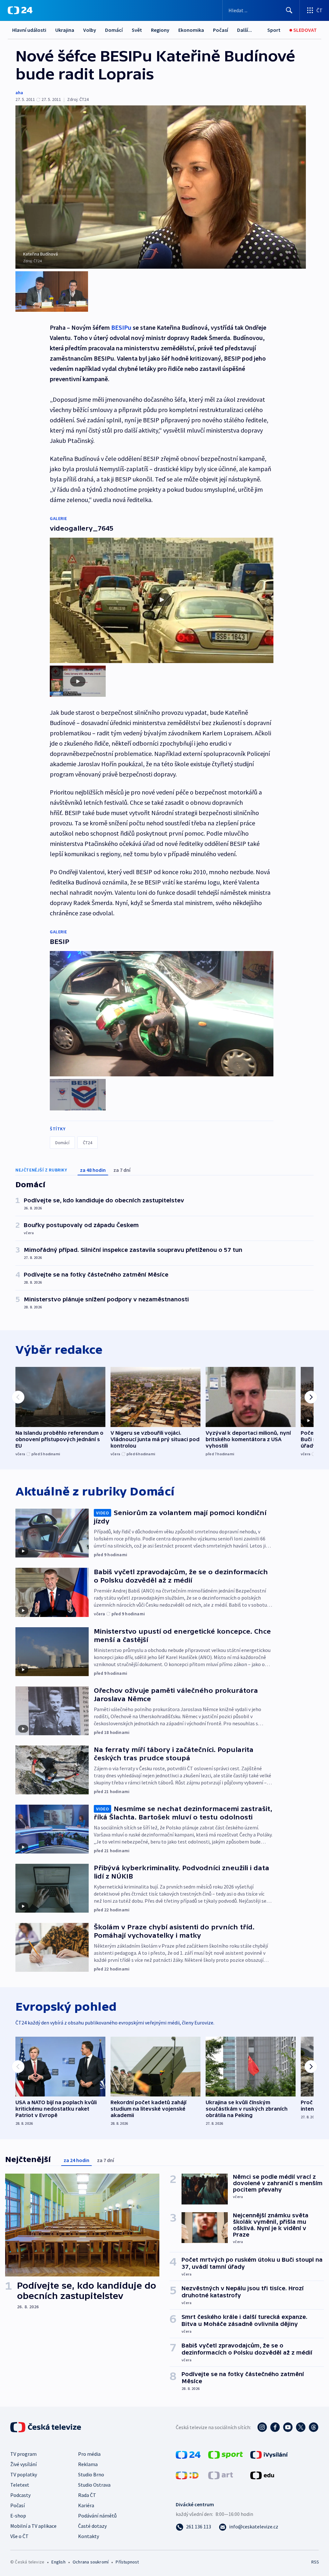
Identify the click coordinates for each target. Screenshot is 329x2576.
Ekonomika (191, 30)
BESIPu (121, 327)
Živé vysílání (23, 2464)
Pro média (89, 2454)
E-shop (18, 2516)
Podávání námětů (97, 2516)
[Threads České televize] (314, 2427)
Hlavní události (29, 30)
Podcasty (20, 2495)
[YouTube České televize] (288, 2427)
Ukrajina (65, 30)
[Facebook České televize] (275, 2427)
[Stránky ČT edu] (262, 2475)
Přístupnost (127, 2562)
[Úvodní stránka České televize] (46, 2427)
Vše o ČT (19, 2536)
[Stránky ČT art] (221, 2475)
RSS (315, 2562)
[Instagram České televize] (262, 2427)
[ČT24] (20, 10)
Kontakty (89, 2536)
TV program (23, 2454)
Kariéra (86, 2505)
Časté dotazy (92, 2526)
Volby (90, 30)
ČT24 (88, 1143)
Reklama (88, 2464)
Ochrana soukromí (91, 2562)
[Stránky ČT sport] (226, 2454)
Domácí (114, 30)
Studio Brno (91, 2474)
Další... (245, 30)
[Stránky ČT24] (188, 2454)
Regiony (160, 30)
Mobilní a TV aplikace (33, 2526)
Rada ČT (87, 2495)
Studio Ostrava (94, 2485)
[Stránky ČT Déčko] (187, 2475)
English (58, 2562)
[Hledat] (289, 10)
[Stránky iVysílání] (269, 2454)
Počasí (221, 30)
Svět (137, 30)
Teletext (20, 2485)
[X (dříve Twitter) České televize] (301, 2427)
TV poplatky (24, 2474)
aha (19, 93)
